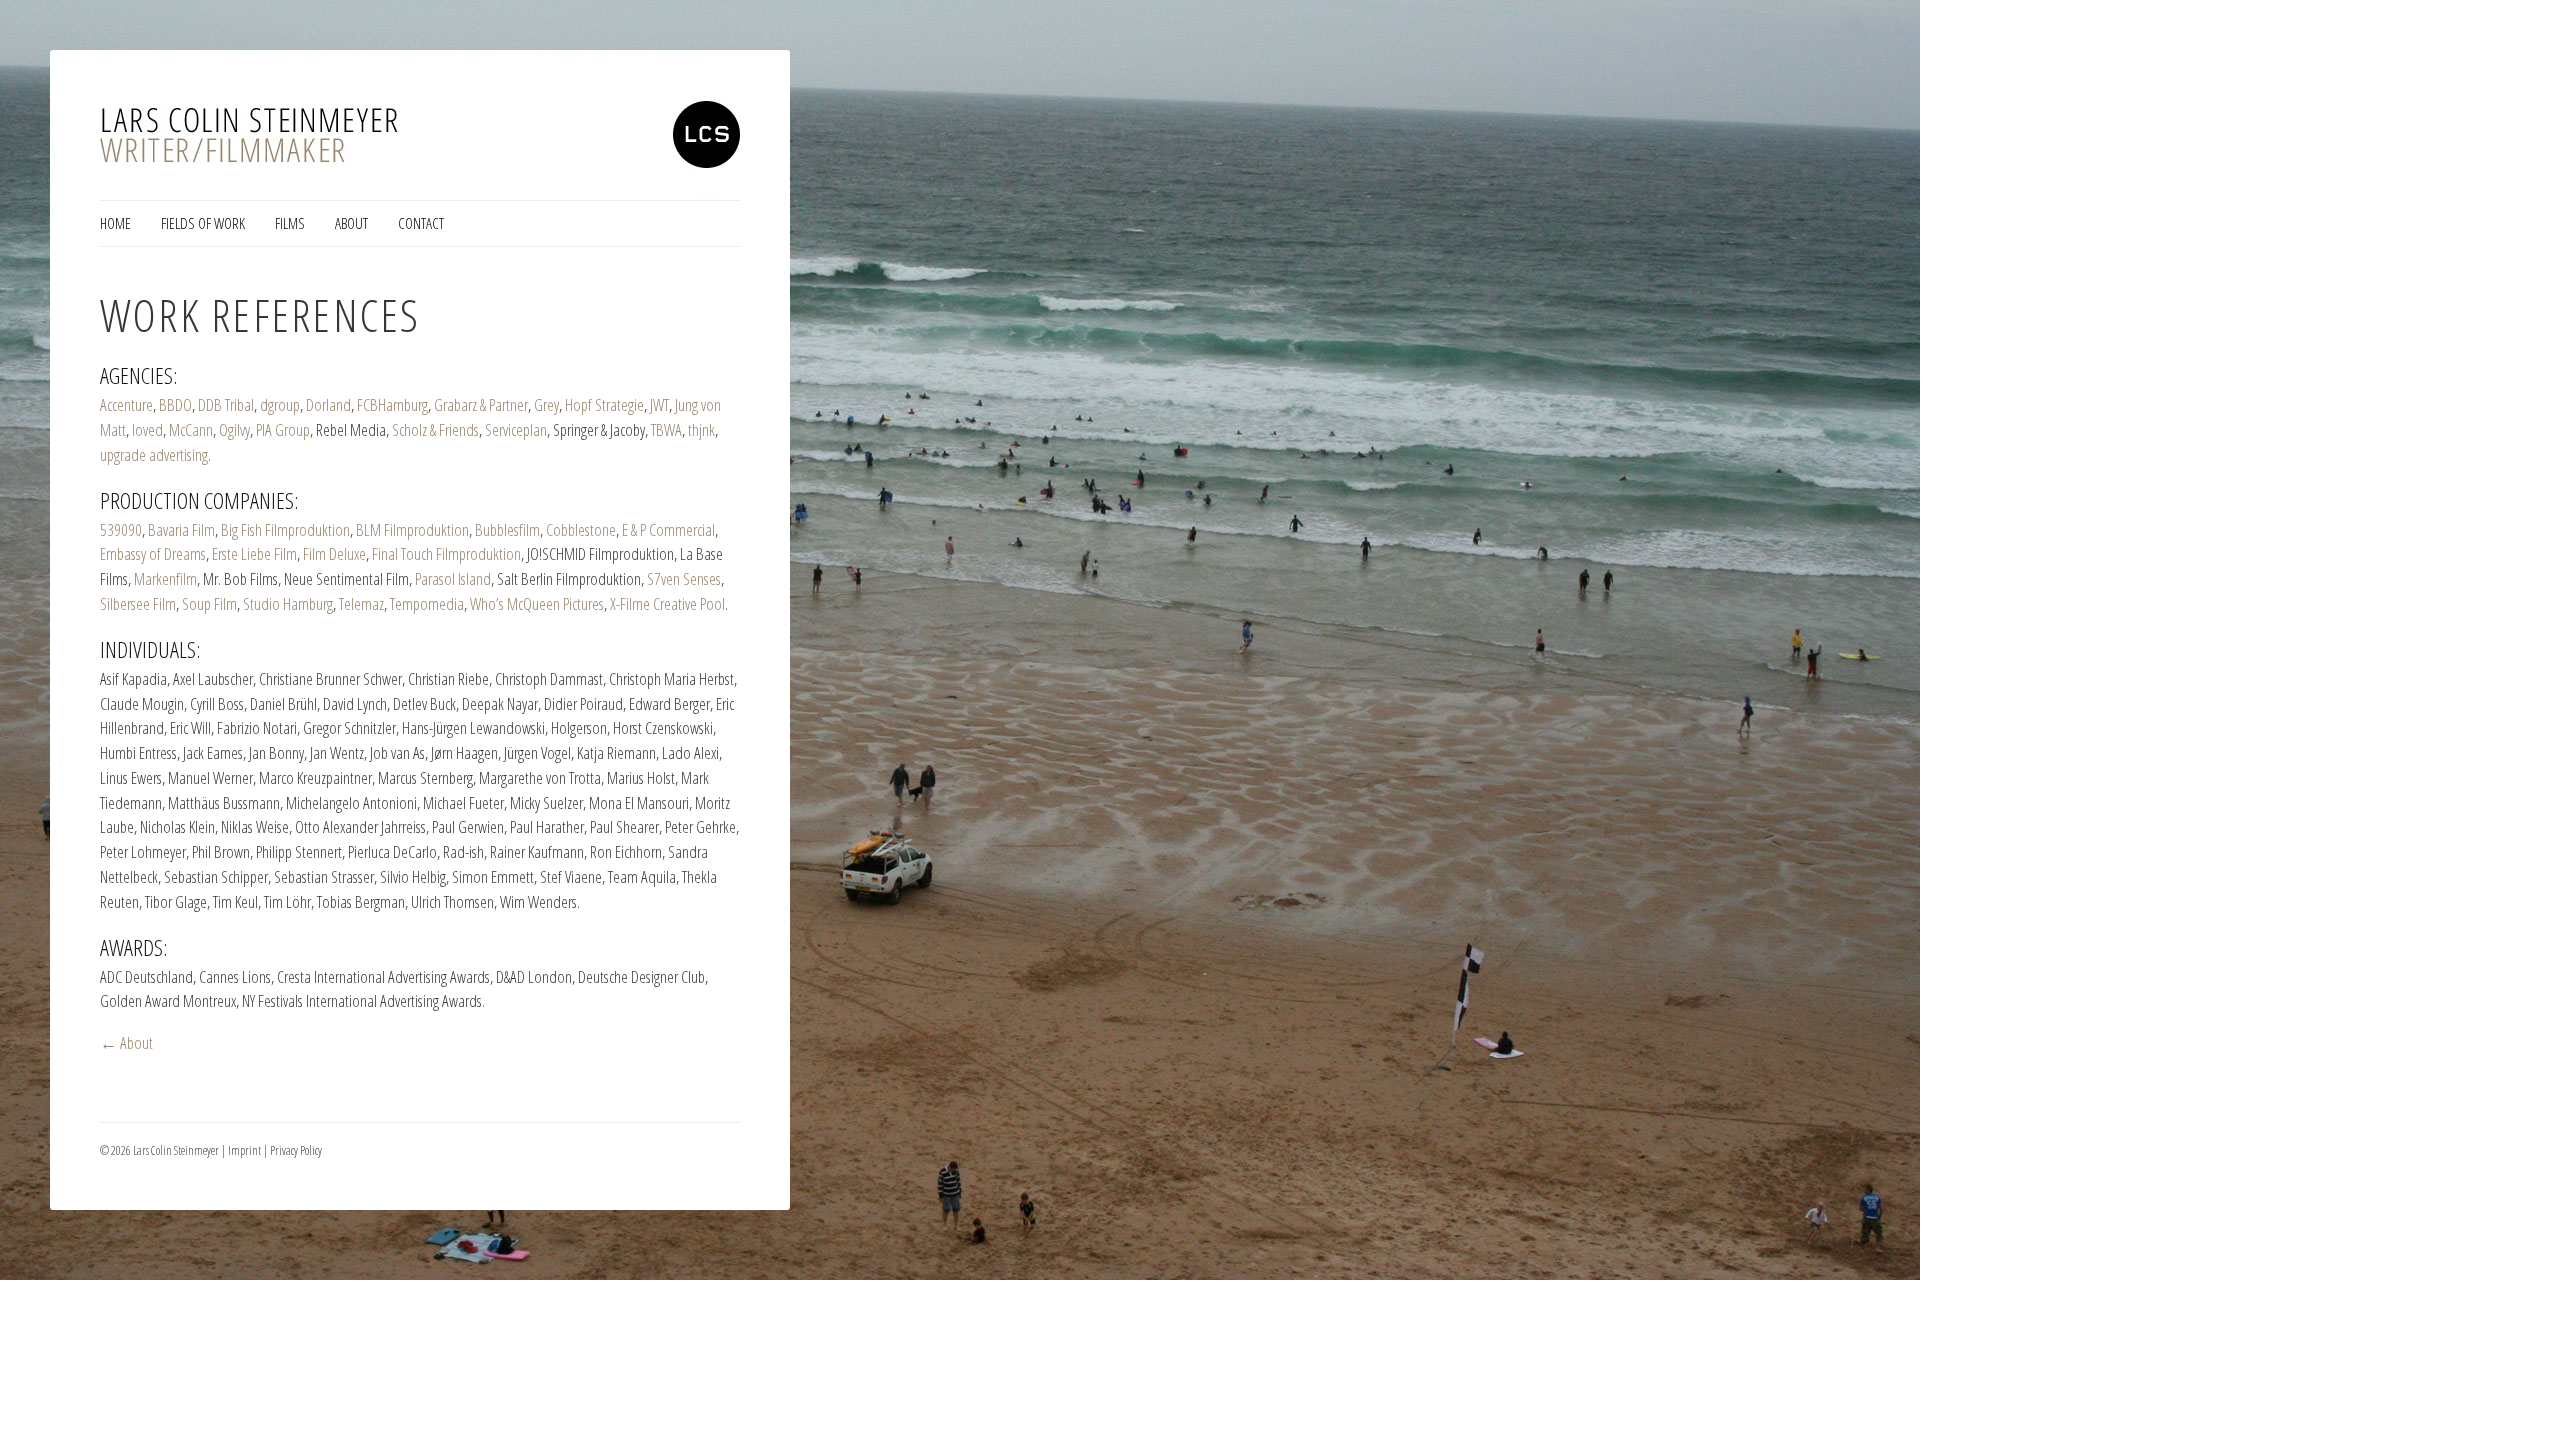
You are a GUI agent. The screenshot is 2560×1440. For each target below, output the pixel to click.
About (351, 223)
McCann (191, 429)
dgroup (280, 404)
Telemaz (361, 603)
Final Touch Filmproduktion (446, 553)
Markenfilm (165, 578)
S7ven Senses (684, 578)
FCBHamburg (392, 404)
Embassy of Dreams (153, 553)
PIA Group (283, 429)
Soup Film (209, 603)
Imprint (244, 1150)
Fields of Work (203, 223)
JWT (659, 404)
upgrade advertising (154, 454)
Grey (546, 404)
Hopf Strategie (604, 404)
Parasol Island (453, 578)
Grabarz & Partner (481, 404)
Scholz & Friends (435, 429)
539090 (121, 529)
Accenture (126, 404)
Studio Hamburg (288, 603)
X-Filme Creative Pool (667, 603)
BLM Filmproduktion (412, 529)
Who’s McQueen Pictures (537, 603)
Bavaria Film (181, 529)
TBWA (666, 429)
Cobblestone (581, 529)
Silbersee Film (138, 603)
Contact (421, 223)
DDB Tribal (226, 404)
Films (290, 223)
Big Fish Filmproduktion (285, 529)
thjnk (701, 429)
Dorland (328, 404)
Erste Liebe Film (254, 553)
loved (147, 429)
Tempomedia (427, 603)
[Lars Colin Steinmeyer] (420, 150)
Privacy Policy (296, 1150)
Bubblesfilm (507, 529)
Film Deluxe (334, 553)
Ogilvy (234, 429)
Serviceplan (516, 429)
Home (115, 223)
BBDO (175, 404)
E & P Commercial (668, 529)
